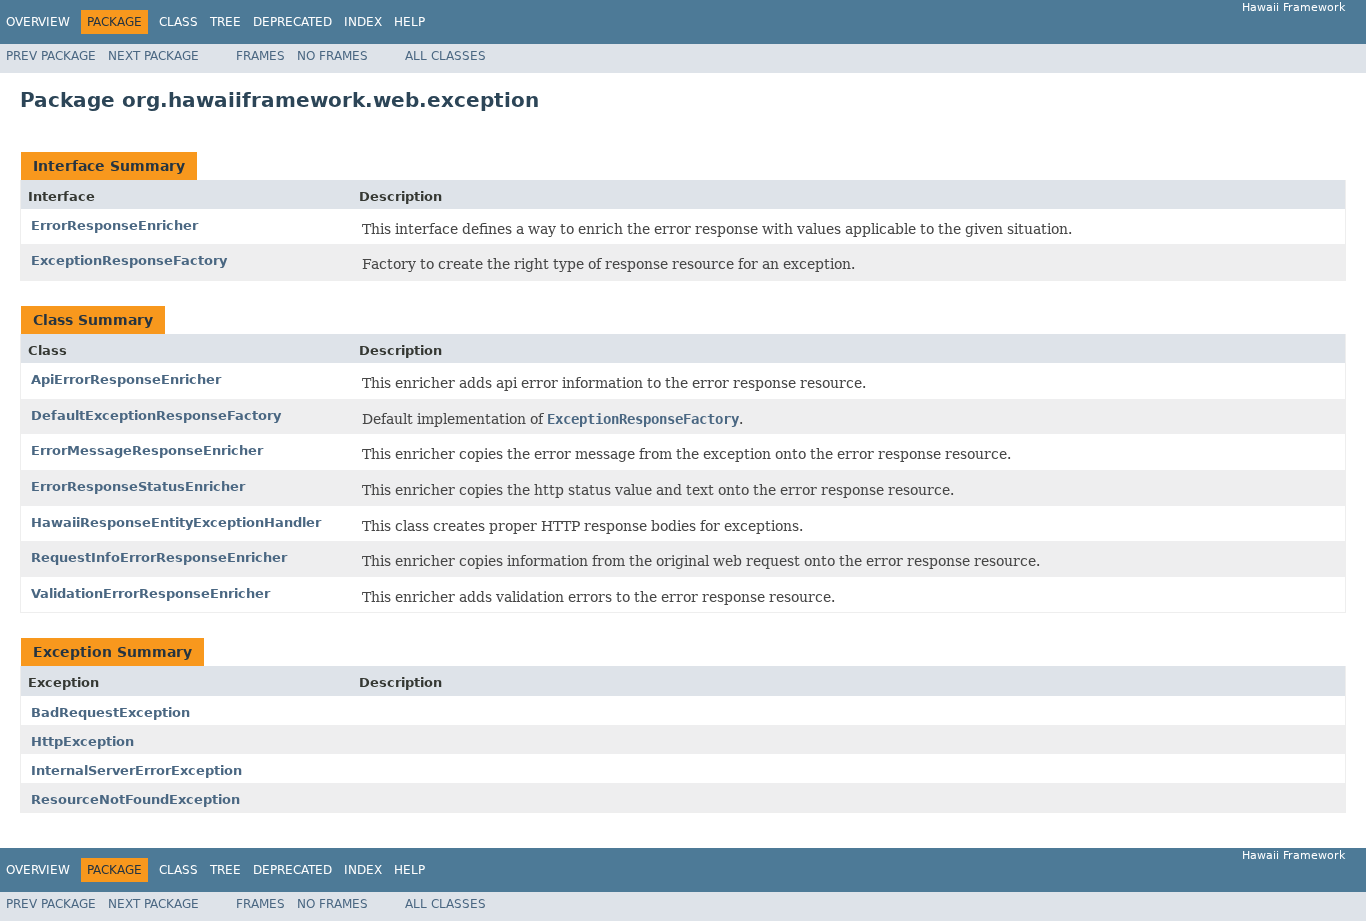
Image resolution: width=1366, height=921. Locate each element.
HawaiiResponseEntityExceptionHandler (176, 522)
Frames (260, 56)
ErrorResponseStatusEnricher (138, 486)
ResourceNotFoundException (135, 799)
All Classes (445, 56)
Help (409, 22)
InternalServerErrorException (136, 770)
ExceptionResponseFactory (129, 260)
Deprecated (292, 22)
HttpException (82, 741)
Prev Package (51, 56)
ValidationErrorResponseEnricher (150, 593)
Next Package (153, 56)
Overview (38, 22)
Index (363, 22)
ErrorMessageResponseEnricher (147, 450)
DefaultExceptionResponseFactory (156, 415)
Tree (225, 22)
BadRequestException (110, 712)
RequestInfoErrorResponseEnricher (159, 557)
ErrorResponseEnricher (114, 225)
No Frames (332, 56)
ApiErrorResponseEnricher (126, 379)
